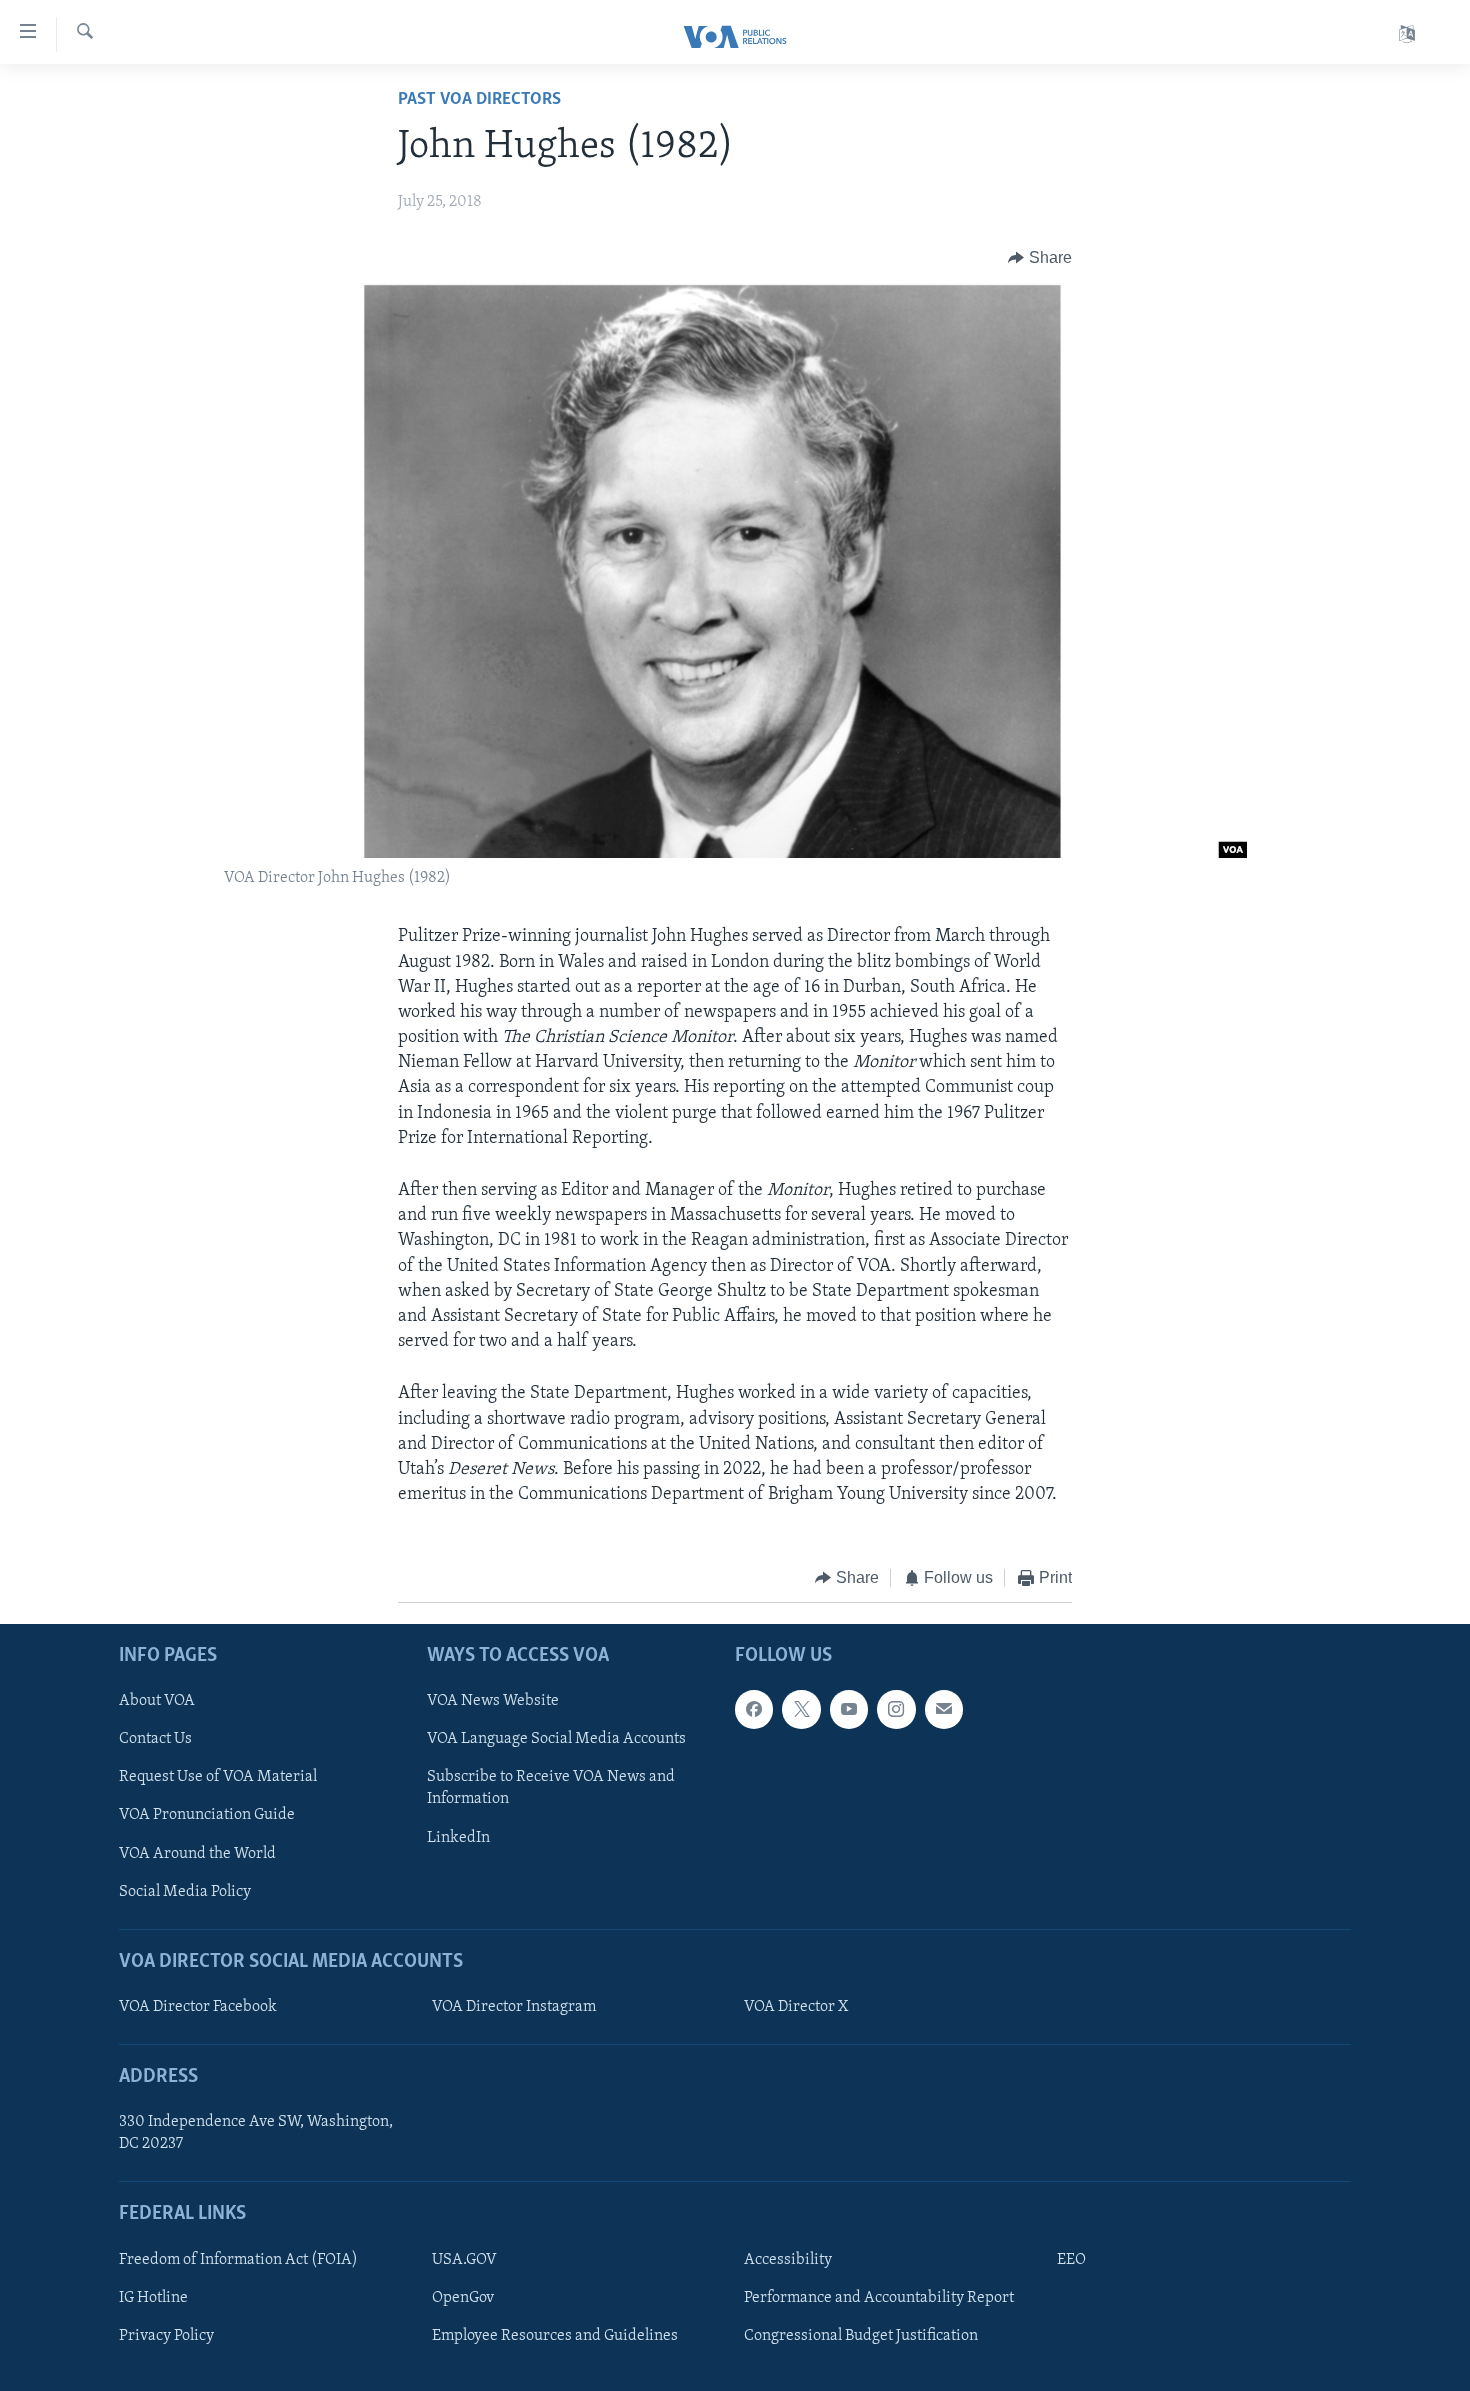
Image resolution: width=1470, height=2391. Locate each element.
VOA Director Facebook (198, 2007)
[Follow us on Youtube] (849, 1709)
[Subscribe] (944, 1709)
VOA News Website (493, 1701)
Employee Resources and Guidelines (555, 2336)
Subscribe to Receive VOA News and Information (551, 1788)
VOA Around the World (197, 1853)
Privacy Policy (166, 2336)
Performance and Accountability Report (879, 2298)
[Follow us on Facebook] (754, 1709)
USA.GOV (464, 2260)
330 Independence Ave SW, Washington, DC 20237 (256, 2133)
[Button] (1040, 258)
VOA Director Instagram (514, 2007)
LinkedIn (458, 1837)
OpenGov (463, 2298)
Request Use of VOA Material (218, 1777)
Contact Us (155, 1739)
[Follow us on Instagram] (896, 1709)
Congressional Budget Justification (861, 2336)
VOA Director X (796, 2007)
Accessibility (788, 2260)
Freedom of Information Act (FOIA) (238, 2260)
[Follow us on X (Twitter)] (801, 1709)
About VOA (157, 1701)
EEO (1071, 2260)
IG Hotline (153, 2298)
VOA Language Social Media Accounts (556, 1739)
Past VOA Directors (479, 100)
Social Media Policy (185, 1891)
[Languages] (1407, 34)
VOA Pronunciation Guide (207, 1815)
